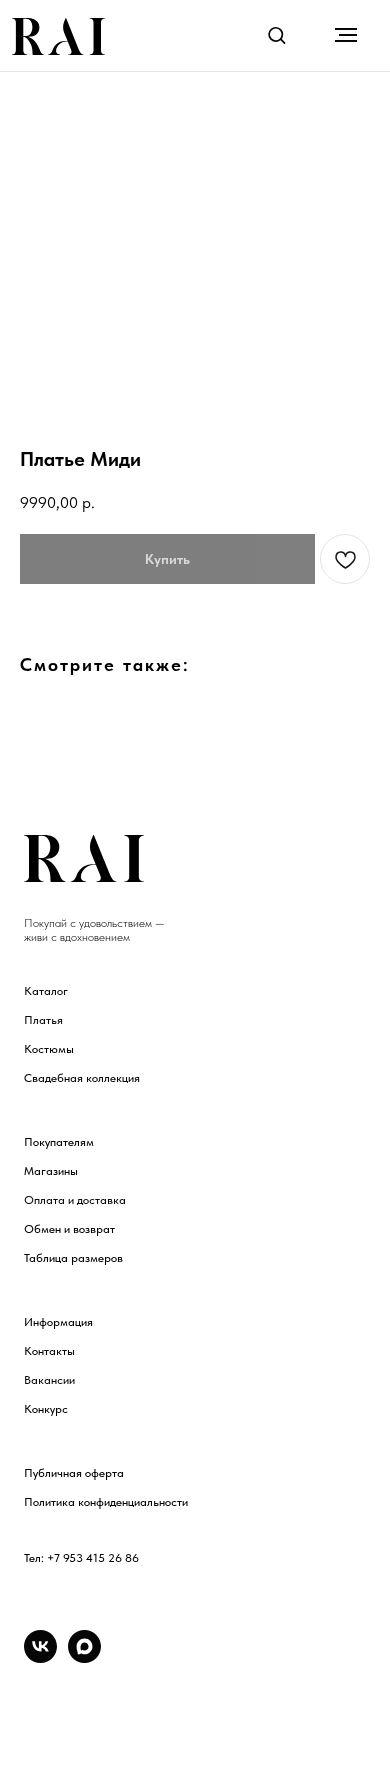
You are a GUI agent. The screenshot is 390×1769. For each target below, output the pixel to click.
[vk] (40, 1657)
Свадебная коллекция (82, 1078)
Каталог (46, 991)
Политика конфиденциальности (106, 1502)
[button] (276, 34)
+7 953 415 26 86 (93, 1558)
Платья (43, 1020)
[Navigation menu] (346, 35)
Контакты (49, 1351)
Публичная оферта (74, 1473)
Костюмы (49, 1049)
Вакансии (49, 1380)
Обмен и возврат (69, 1229)
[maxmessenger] (84, 1657)
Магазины (51, 1171)
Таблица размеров (73, 1258)
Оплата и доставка (75, 1200)
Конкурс (46, 1409)
